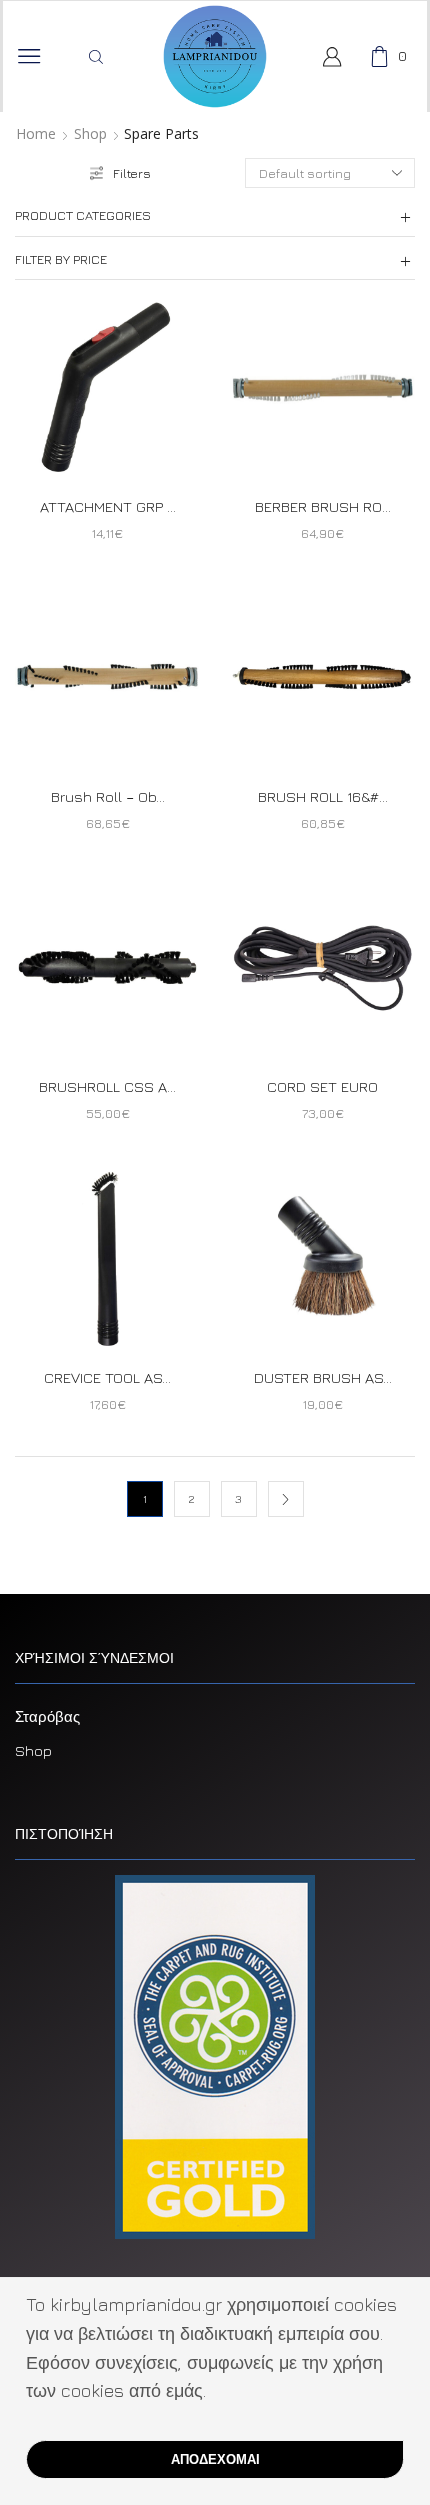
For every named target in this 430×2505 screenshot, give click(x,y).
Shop (90, 134)
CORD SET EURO (322, 1086)
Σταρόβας (47, 1716)
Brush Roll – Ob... (108, 796)
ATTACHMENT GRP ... (108, 506)
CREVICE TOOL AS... (107, 1377)
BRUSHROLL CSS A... (107, 1086)
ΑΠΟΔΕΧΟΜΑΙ (215, 2459)
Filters (132, 173)
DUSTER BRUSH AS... (323, 1377)
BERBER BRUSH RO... (323, 506)
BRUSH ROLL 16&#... (323, 796)
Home (36, 134)
